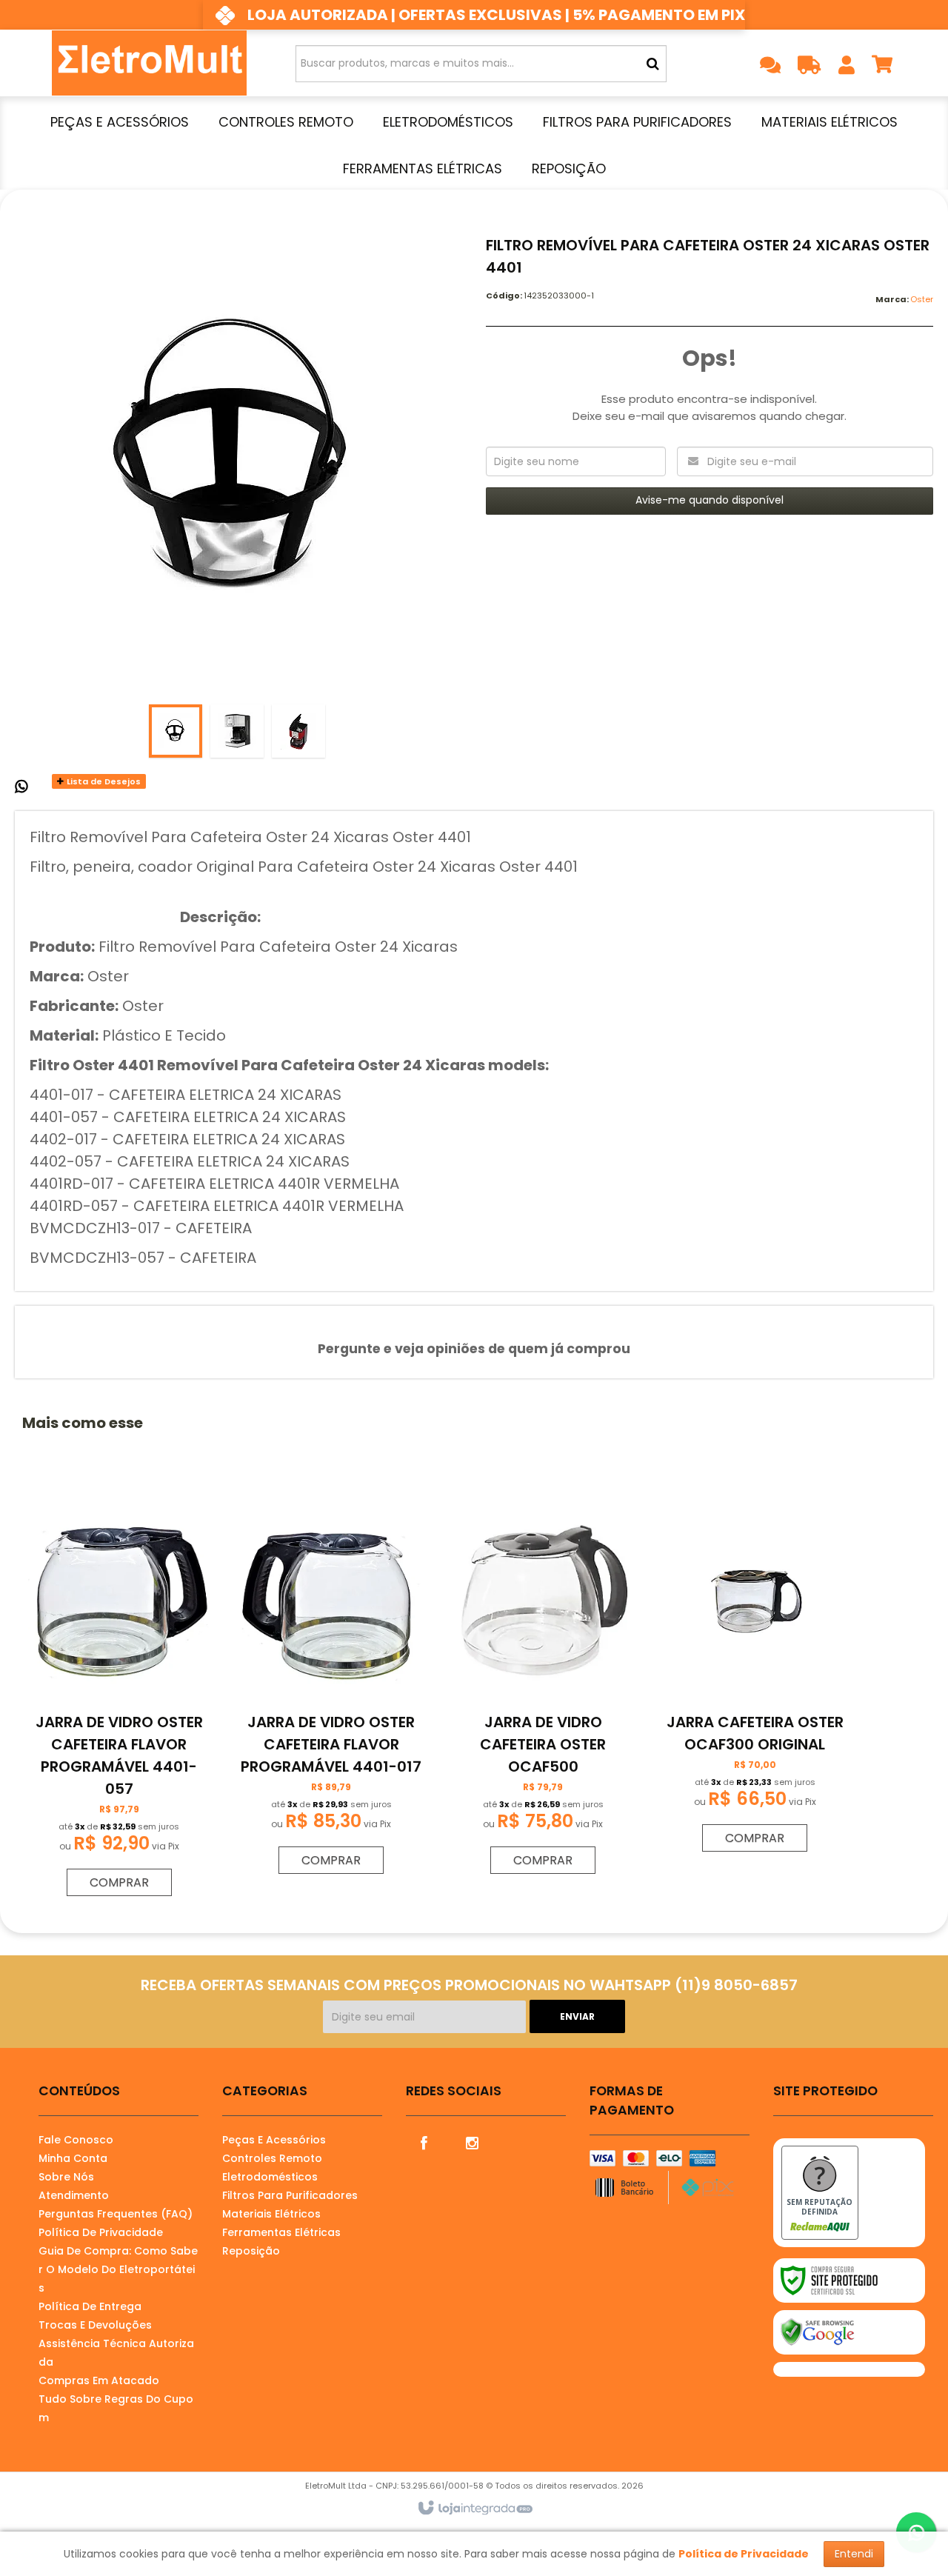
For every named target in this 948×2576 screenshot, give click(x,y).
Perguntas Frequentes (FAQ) (116, 2214)
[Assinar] (577, 2016)
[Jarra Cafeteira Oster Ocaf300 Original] (755, 1674)
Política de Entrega (90, 2306)
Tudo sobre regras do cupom (116, 2408)
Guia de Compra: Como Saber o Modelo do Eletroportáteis (118, 2269)
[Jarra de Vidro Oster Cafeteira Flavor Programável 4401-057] (119, 1696)
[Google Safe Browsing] (849, 2332)
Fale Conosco (76, 2140)
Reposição (251, 2251)
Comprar (119, 1882)
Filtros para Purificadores (290, 2195)
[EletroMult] (149, 63)
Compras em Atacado (99, 2380)
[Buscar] (653, 64)
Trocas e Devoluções (95, 2325)
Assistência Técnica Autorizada (116, 2353)
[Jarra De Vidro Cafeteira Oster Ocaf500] (543, 1685)
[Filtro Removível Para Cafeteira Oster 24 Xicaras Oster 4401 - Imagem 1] (176, 731)
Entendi (854, 2554)
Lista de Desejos (103, 781)
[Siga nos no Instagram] (473, 2142)
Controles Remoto (272, 2158)
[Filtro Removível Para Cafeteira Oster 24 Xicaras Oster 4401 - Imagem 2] (237, 731)
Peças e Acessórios (274, 2140)
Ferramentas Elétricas (281, 2232)
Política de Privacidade (101, 2232)
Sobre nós (66, 2177)
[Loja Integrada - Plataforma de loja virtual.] (474, 2509)
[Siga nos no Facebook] (424, 2142)
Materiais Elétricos (271, 2214)
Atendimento (74, 2195)
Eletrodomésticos (270, 2177)
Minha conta (73, 2158)
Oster (922, 299)
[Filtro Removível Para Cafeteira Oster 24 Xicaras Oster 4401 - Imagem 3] (298, 731)
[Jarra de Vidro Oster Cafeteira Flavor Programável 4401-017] (331, 1685)
